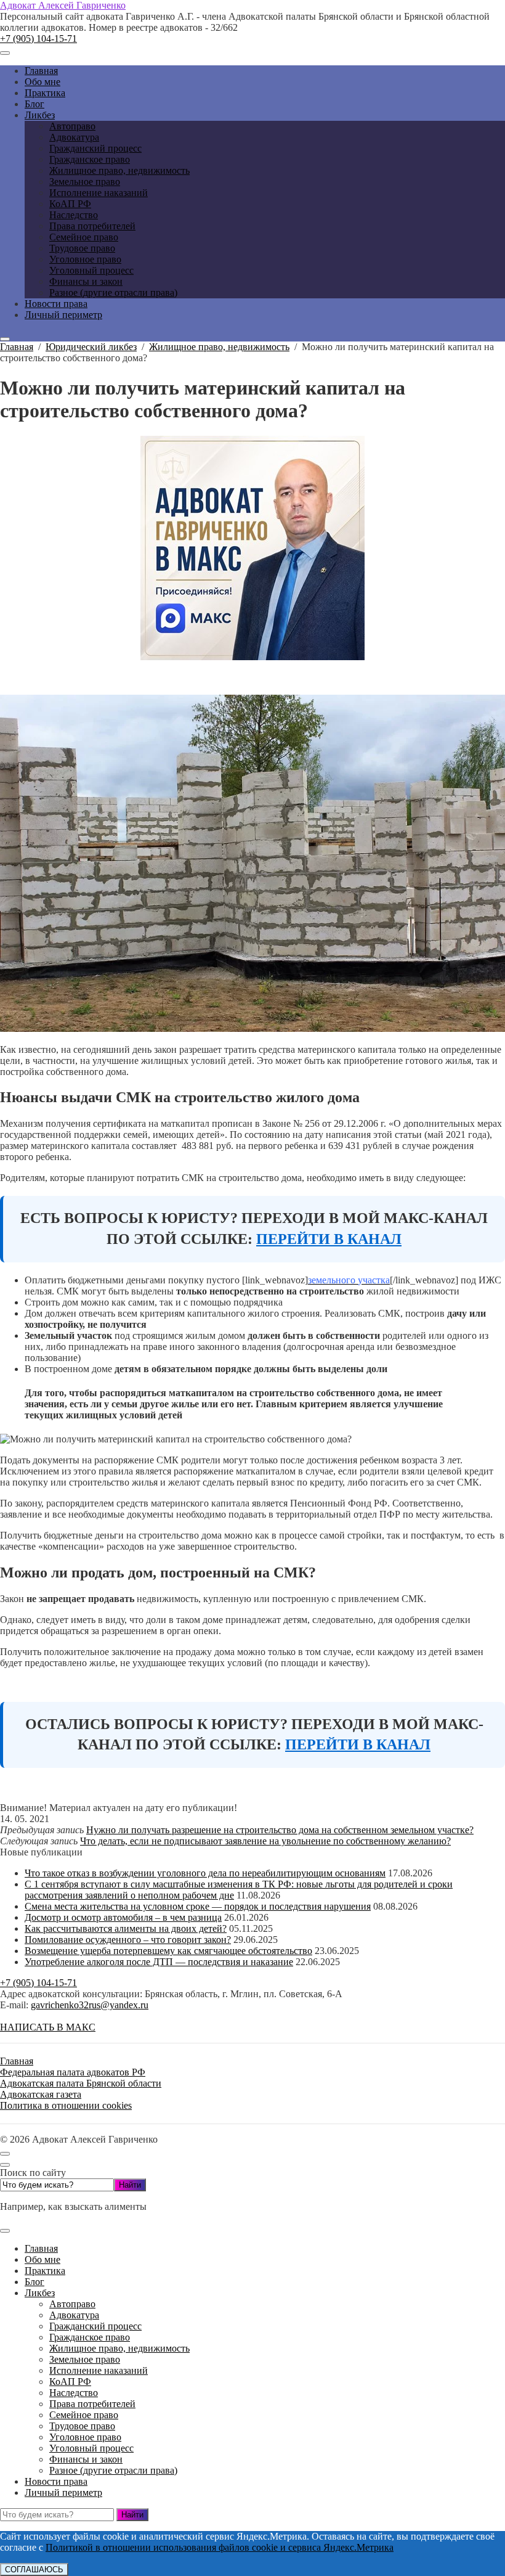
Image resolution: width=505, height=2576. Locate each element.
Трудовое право (82, 2426)
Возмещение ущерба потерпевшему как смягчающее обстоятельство (168, 1951)
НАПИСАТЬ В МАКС (48, 2027)
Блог (34, 2282)
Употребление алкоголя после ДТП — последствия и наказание (159, 1962)
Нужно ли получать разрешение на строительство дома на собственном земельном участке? (280, 1830)
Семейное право (84, 2415)
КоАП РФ (70, 2382)
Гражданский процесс (95, 2326)
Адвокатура (74, 2315)
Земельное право (85, 2359)
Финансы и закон (86, 2459)
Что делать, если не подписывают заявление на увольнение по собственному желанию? (265, 1841)
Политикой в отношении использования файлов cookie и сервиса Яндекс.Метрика (220, 2547)
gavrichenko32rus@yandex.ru (90, 2005)
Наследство (74, 2393)
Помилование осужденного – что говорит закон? (128, 1940)
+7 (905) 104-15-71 (38, 39)
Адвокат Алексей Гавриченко (63, 5)
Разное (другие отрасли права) (113, 2470)
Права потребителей (92, 2404)
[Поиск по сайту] (5, 339)
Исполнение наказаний (99, 2370)
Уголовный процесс (91, 2448)
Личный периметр (63, 2492)
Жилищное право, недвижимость (119, 2348)
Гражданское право (90, 2337)
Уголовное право (85, 2437)
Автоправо (72, 2304)
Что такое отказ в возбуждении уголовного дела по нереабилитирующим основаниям (205, 1873)
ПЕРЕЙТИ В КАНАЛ (329, 1239)
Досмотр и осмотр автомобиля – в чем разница (123, 1917)
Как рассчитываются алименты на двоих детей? (126, 1928)
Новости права (56, 2481)
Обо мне (42, 2259)
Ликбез (40, 2293)
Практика (45, 2271)
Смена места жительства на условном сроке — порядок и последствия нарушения (198, 1906)
